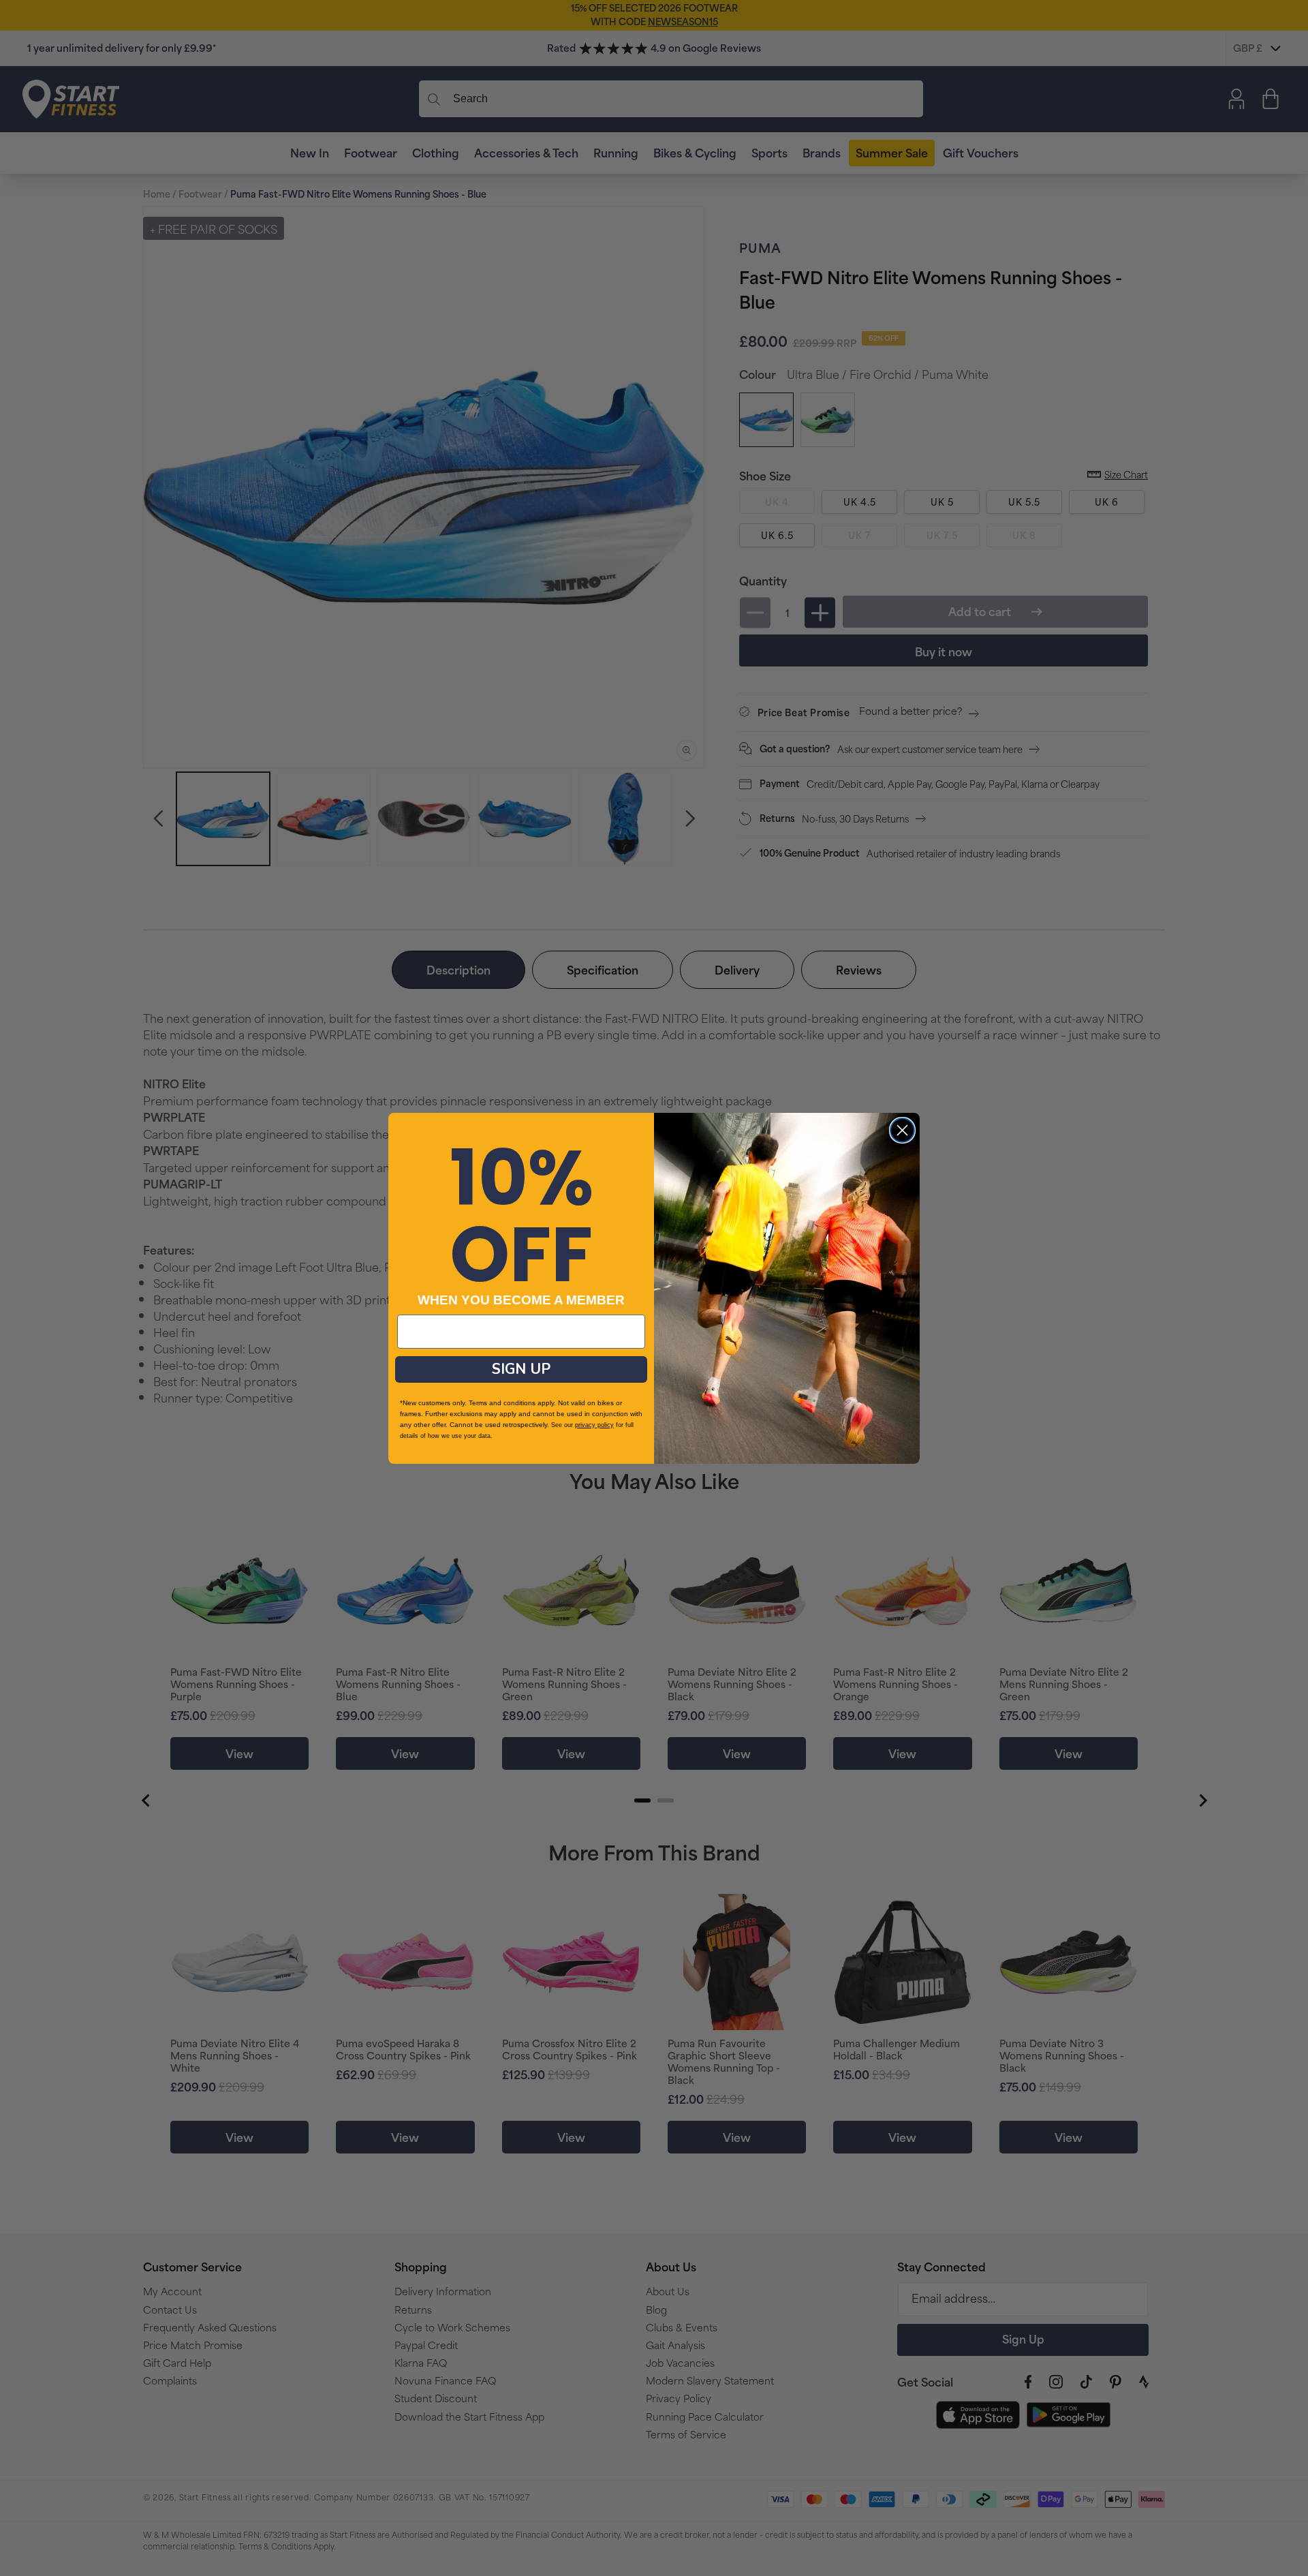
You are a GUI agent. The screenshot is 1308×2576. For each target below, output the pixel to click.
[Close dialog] (902, 1130)
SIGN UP (521, 1369)
